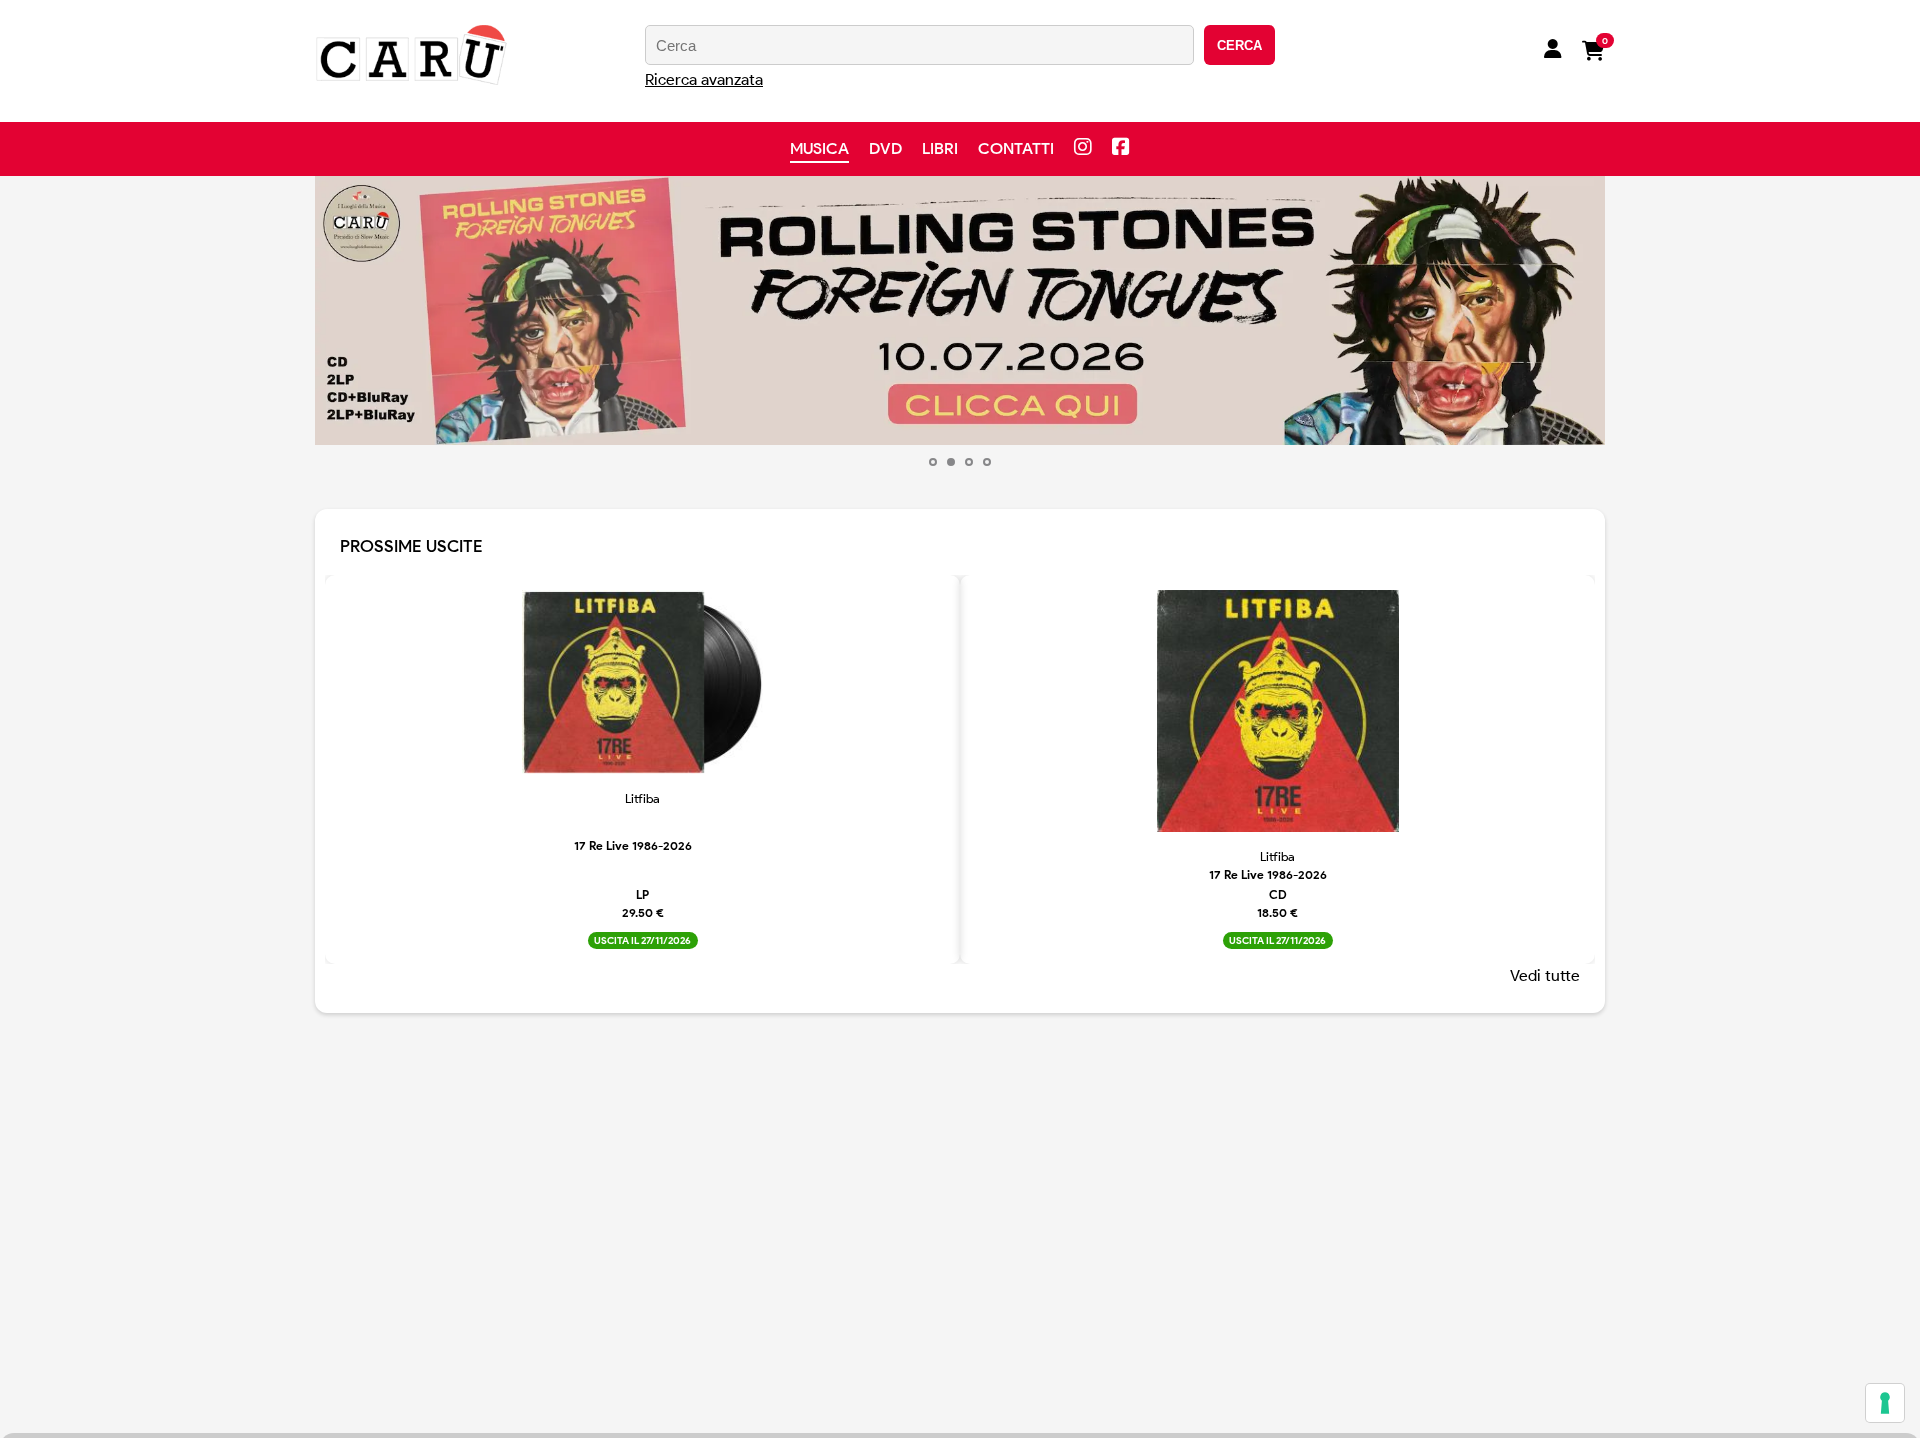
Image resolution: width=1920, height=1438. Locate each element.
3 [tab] (969, 462)
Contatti (1016, 148)
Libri (940, 148)
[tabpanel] (960, 310)
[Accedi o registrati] (1553, 51)
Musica (819, 148)
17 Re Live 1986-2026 (633, 845)
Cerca (1239, 45)
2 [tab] (951, 462)
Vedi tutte (1545, 975)
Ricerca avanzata (704, 79)
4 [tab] (987, 462)
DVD (885, 148)
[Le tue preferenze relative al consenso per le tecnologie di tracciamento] (1885, 1403)
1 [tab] (933, 462)
